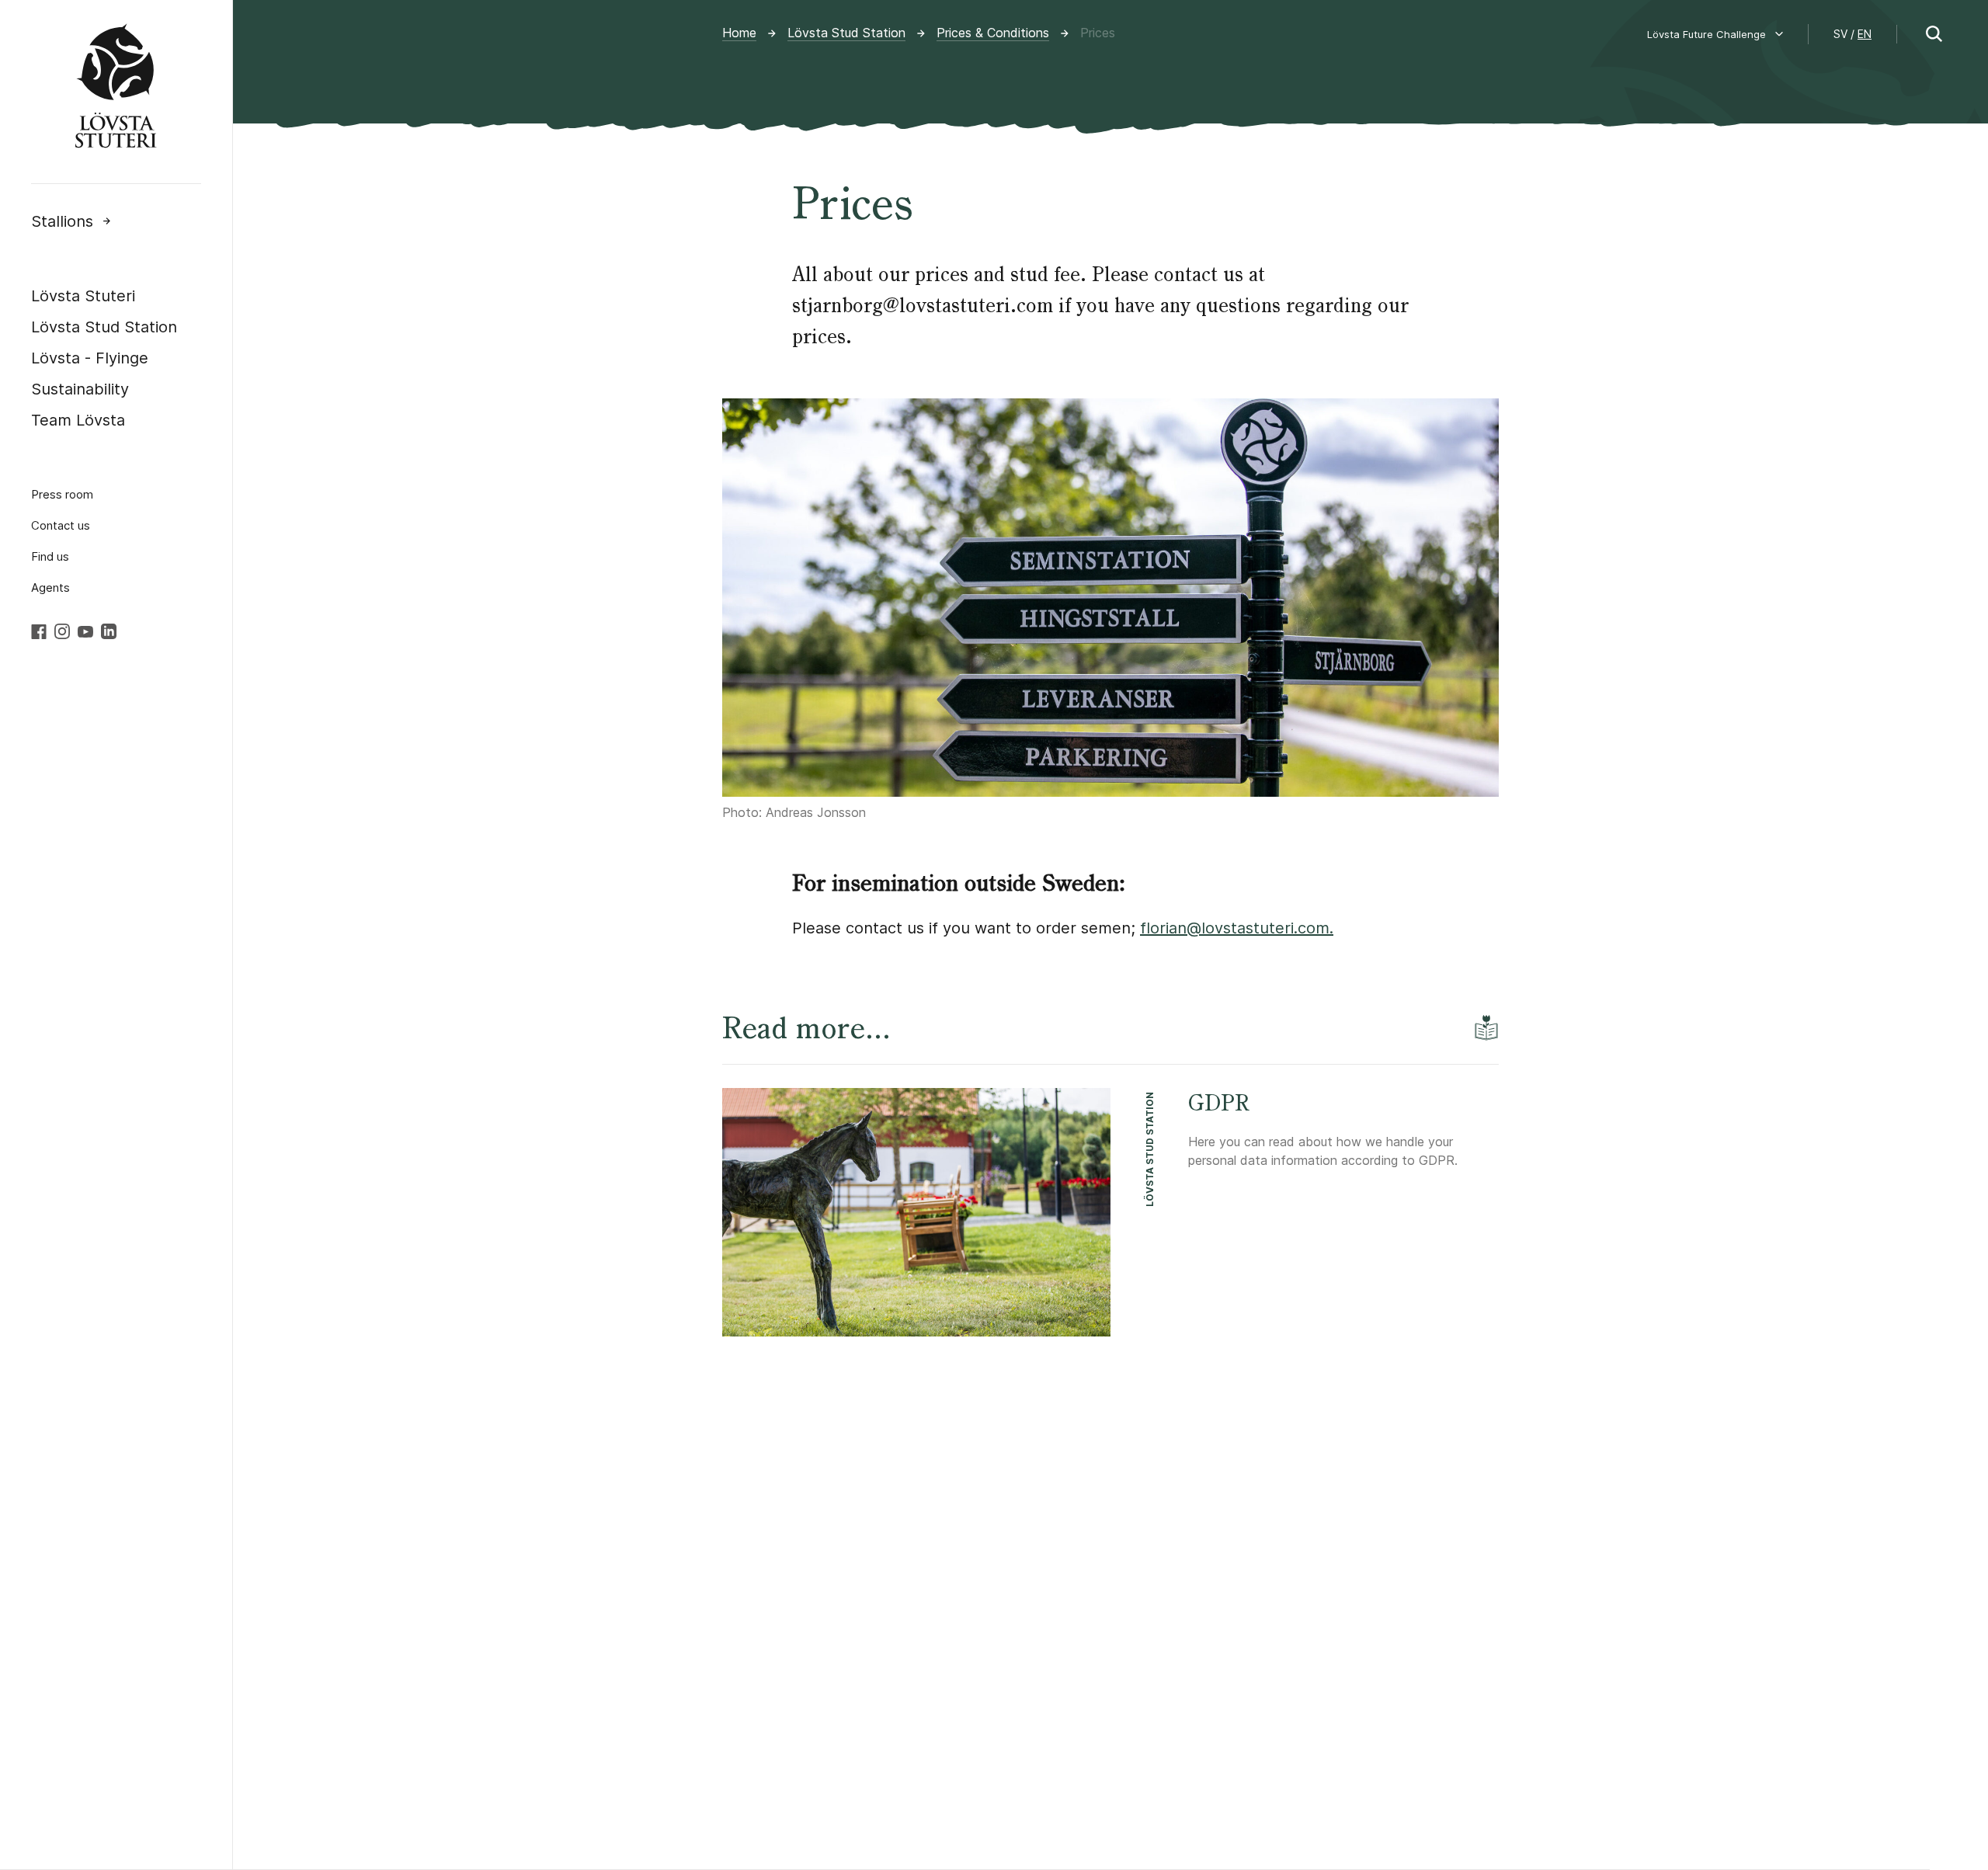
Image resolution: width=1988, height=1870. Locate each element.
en (1865, 34)
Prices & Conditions (993, 33)
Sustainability (80, 389)
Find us (50, 556)
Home (739, 33)
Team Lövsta (78, 420)
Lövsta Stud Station (104, 327)
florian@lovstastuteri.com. (1237, 928)
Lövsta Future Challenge (1706, 34)
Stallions (62, 221)
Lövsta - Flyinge (90, 358)
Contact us (61, 525)
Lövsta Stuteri (83, 296)
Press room (62, 494)
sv (1840, 34)
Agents (50, 587)
